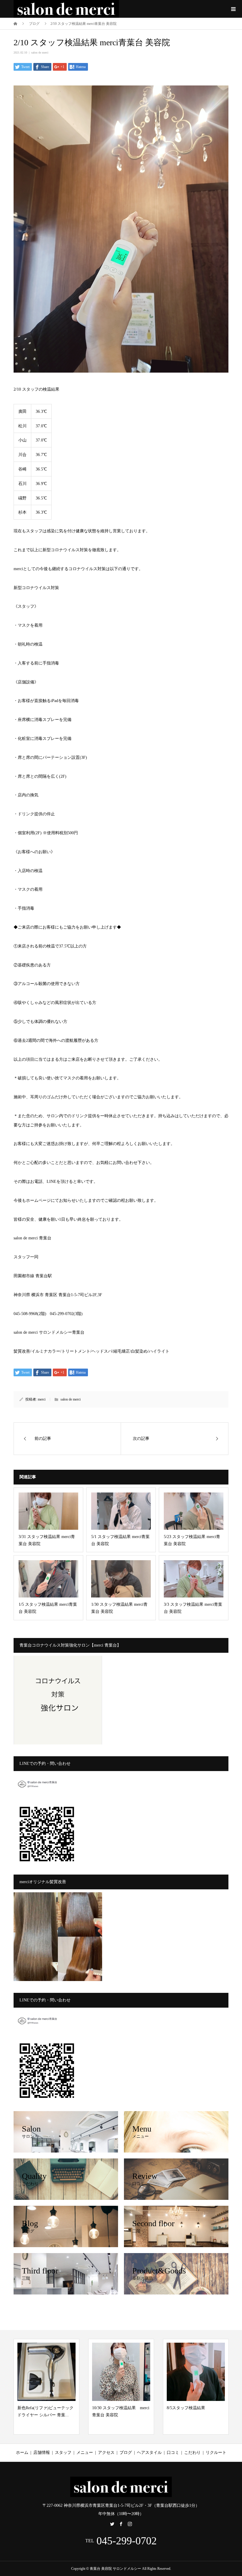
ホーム (22, 2453)
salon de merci (40, 52)
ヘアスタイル (149, 2453)
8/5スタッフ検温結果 (111, 2408)
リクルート (216, 2453)
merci (42, 1399)
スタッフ (63, 2453)
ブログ (126, 2453)
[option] (46, 2387)
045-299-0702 (127, 2541)
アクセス (106, 2453)
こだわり (192, 2453)
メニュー (85, 2453)
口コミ (173, 2453)
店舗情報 (42, 2453)
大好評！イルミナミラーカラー (196, 2427)
